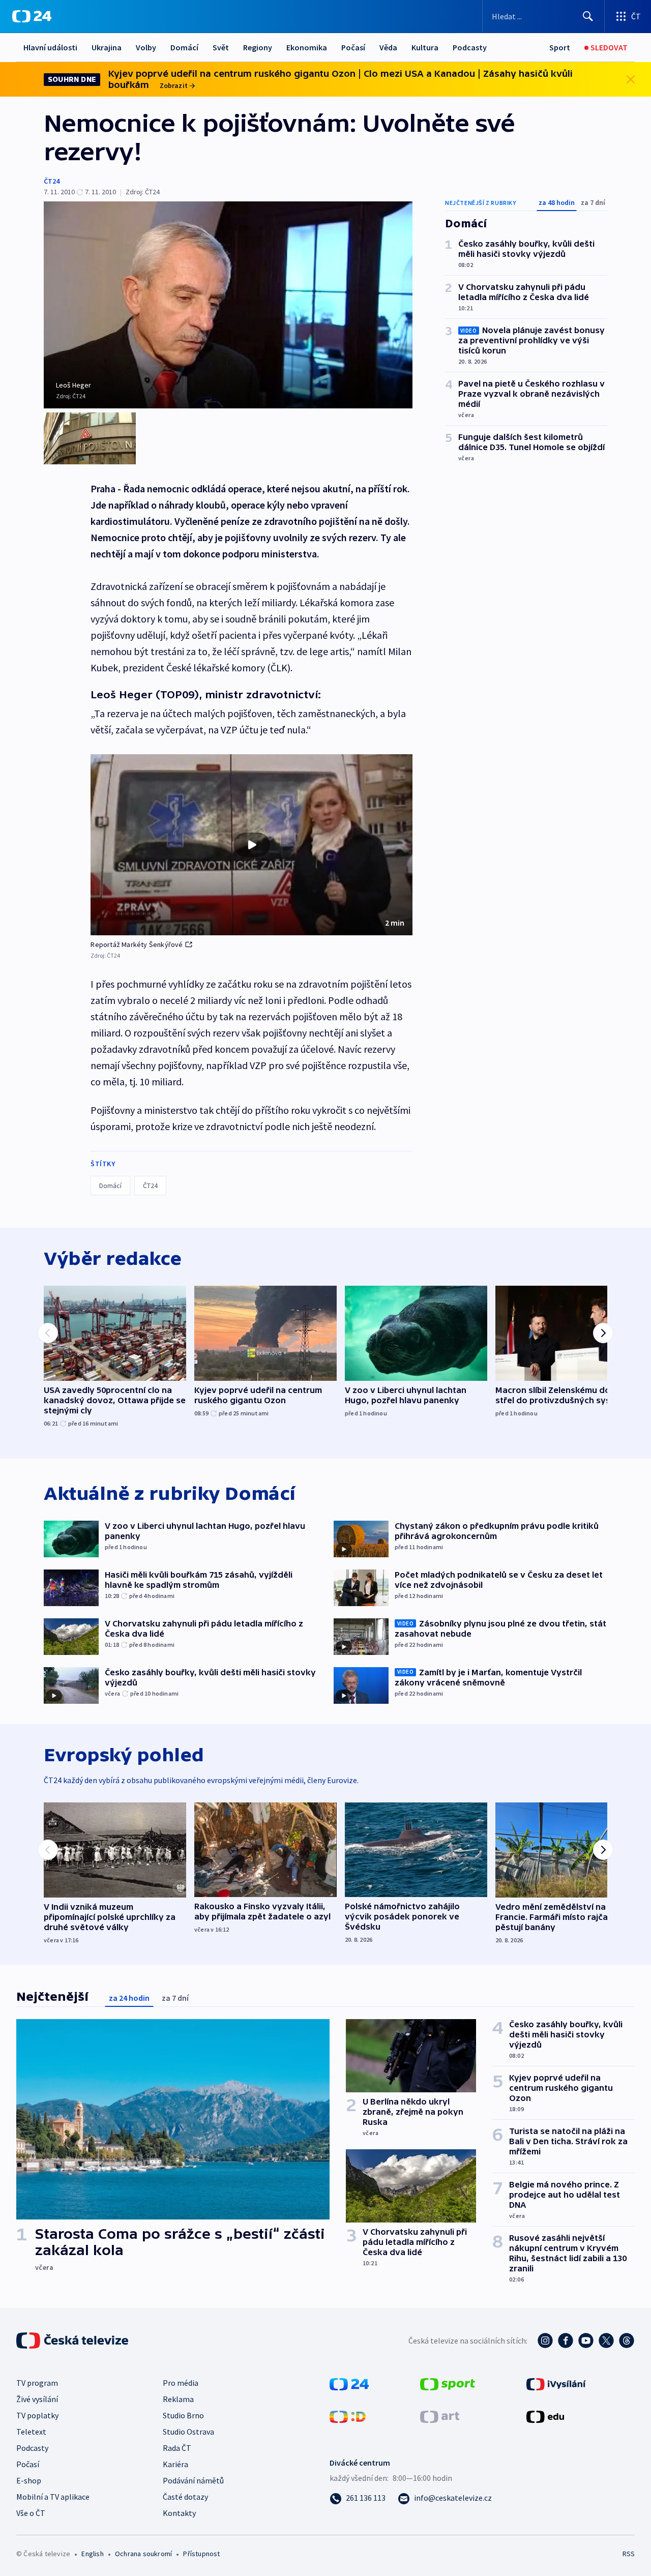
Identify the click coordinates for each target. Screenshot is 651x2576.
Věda (388, 47)
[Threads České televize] (627, 2341)
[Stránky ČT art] (440, 2416)
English (92, 2554)
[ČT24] (32, 16)
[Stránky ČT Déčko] (348, 2416)
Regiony (258, 47)
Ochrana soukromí (143, 2554)
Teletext (31, 2432)
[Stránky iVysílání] (556, 2383)
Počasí (353, 47)
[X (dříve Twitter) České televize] (606, 2341)
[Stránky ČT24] (349, 2383)
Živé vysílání (37, 2399)
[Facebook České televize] (566, 2341)
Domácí (184, 47)
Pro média (181, 2383)
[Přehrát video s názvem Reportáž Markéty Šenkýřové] (252, 845)
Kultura (425, 47)
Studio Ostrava (188, 2432)
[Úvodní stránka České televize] (73, 2341)
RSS (629, 2554)
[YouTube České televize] (586, 2341)
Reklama (178, 2399)
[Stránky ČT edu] (545, 2416)
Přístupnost (201, 2554)
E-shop (29, 2480)
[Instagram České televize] (545, 2341)
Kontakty (179, 2513)
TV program (37, 2383)
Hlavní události (50, 47)
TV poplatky (37, 2415)
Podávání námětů (193, 2480)
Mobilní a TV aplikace (53, 2497)
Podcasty (470, 47)
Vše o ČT (31, 2513)
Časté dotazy (185, 2497)
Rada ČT (177, 2448)
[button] (251, 845)
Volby (146, 47)
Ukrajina (107, 47)
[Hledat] (588, 16)
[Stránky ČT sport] (448, 2383)
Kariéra (175, 2464)
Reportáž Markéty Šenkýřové (137, 944)
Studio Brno (183, 2415)
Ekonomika (307, 47)
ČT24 (52, 181)
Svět (221, 47)
